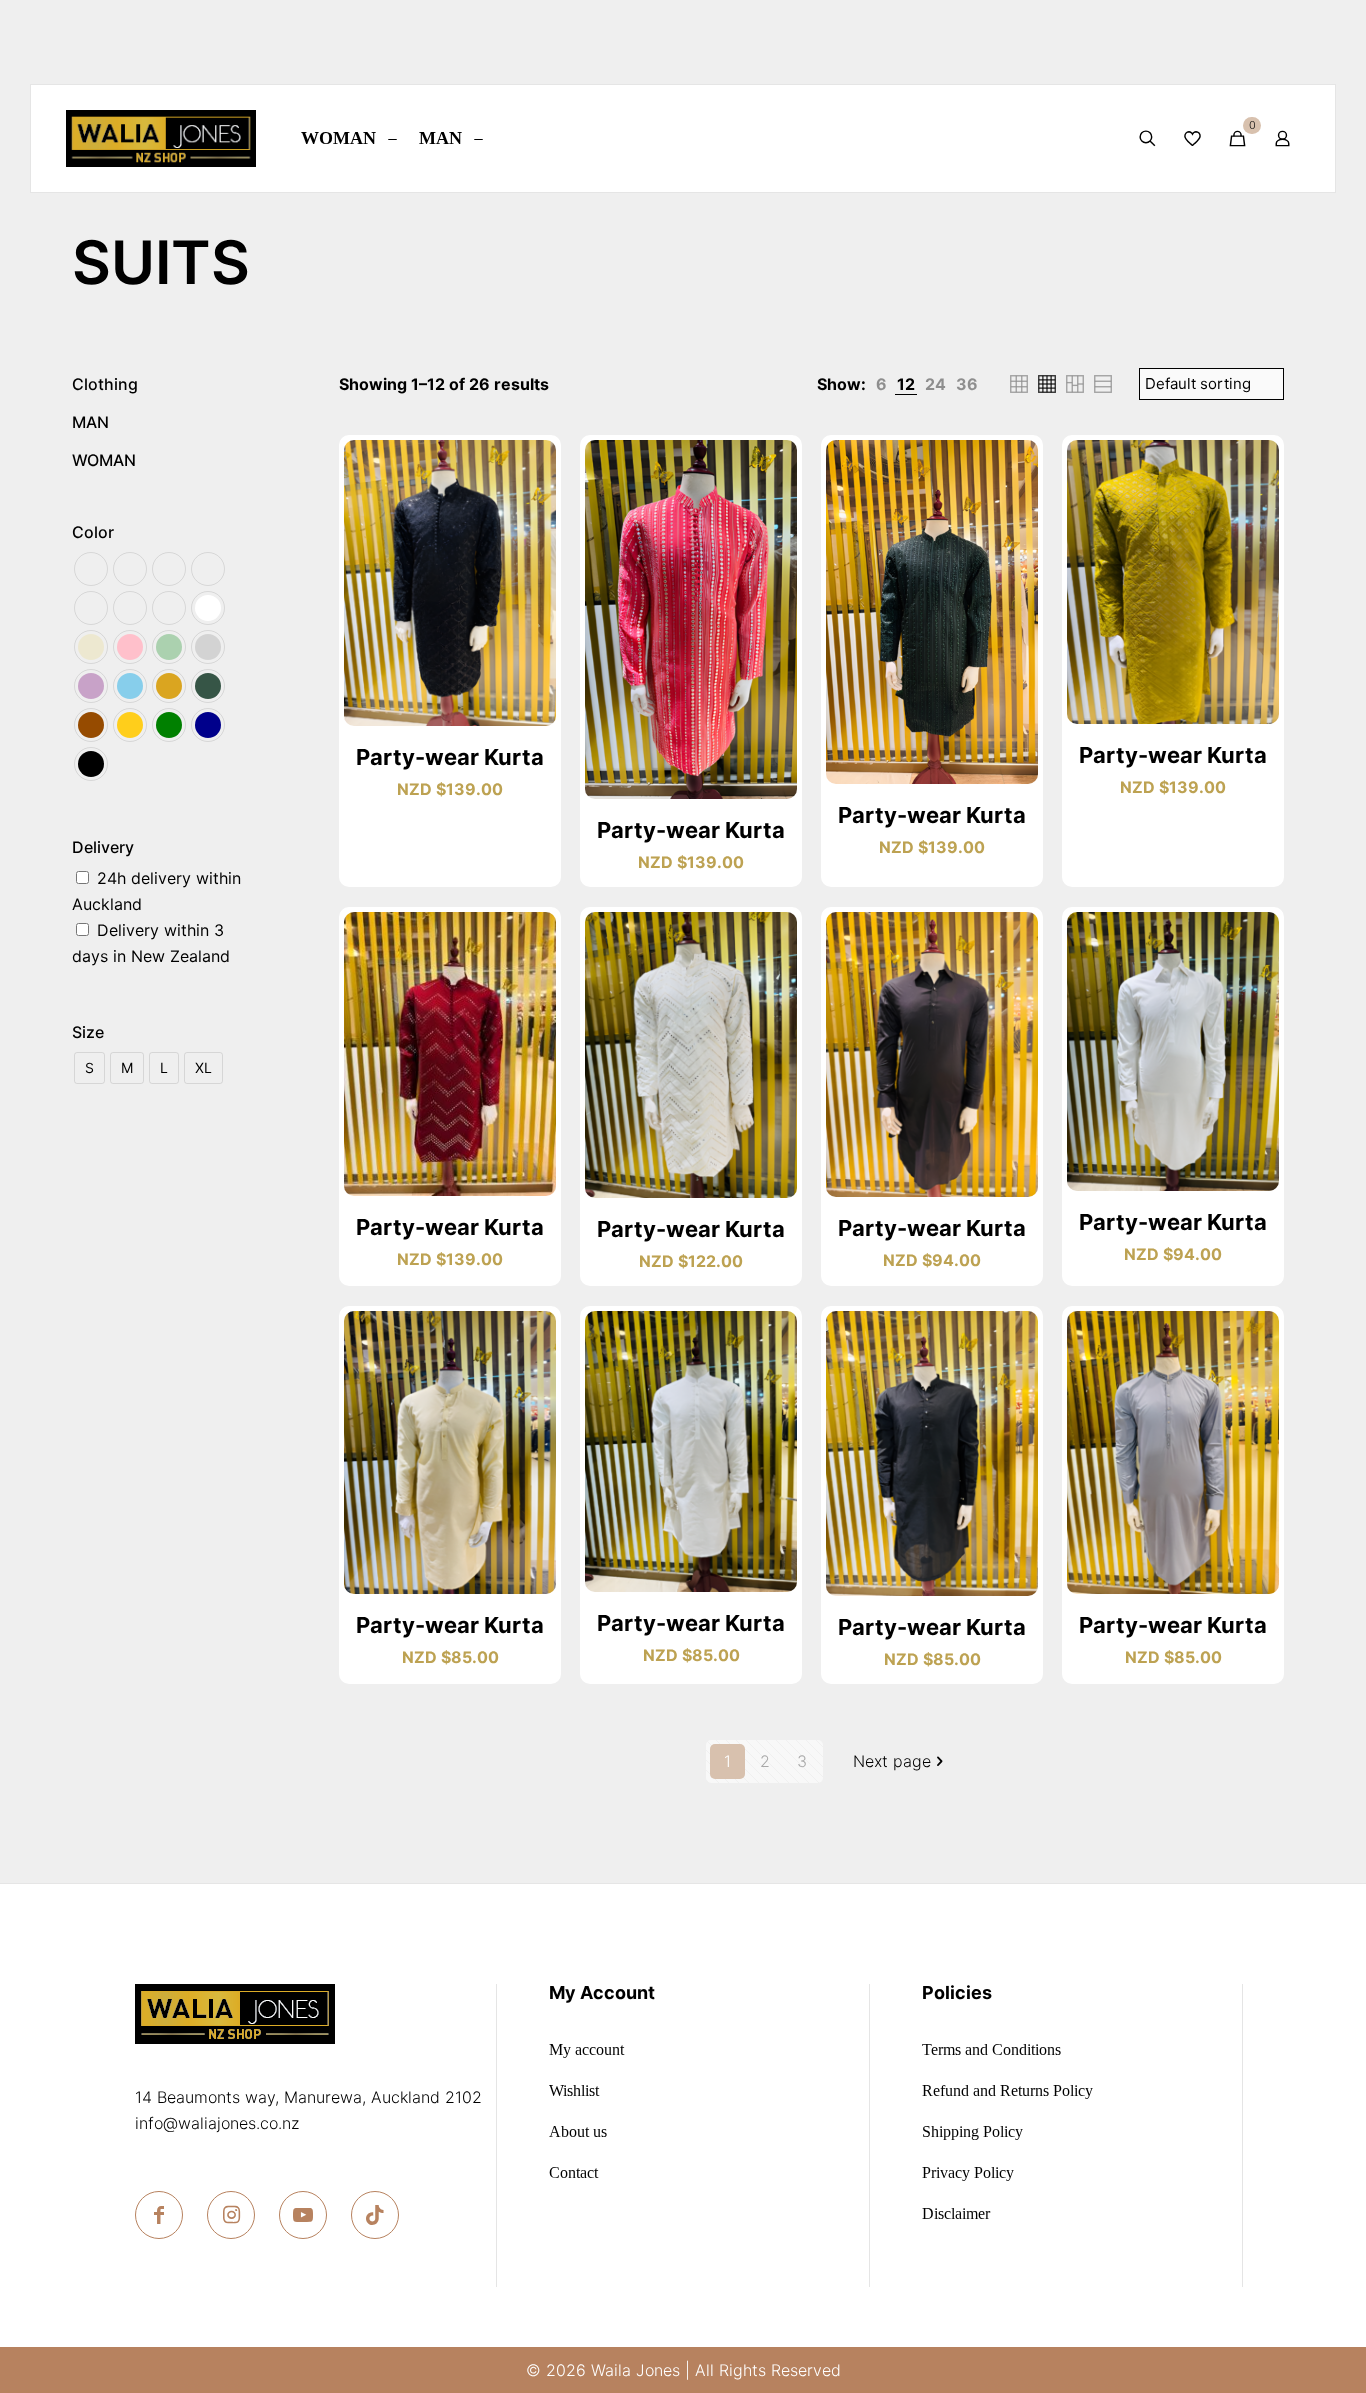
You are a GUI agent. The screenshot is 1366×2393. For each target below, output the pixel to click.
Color (93, 532)
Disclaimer (956, 2214)
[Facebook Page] (159, 2215)
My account (586, 2050)
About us (578, 2132)
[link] (881, 384)
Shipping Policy (972, 2132)
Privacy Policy (968, 2173)
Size (88, 1032)
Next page (892, 1761)
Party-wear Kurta (450, 757)
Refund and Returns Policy (1007, 2091)
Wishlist (574, 2091)
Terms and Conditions (991, 2050)
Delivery (103, 847)
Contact (573, 2173)
